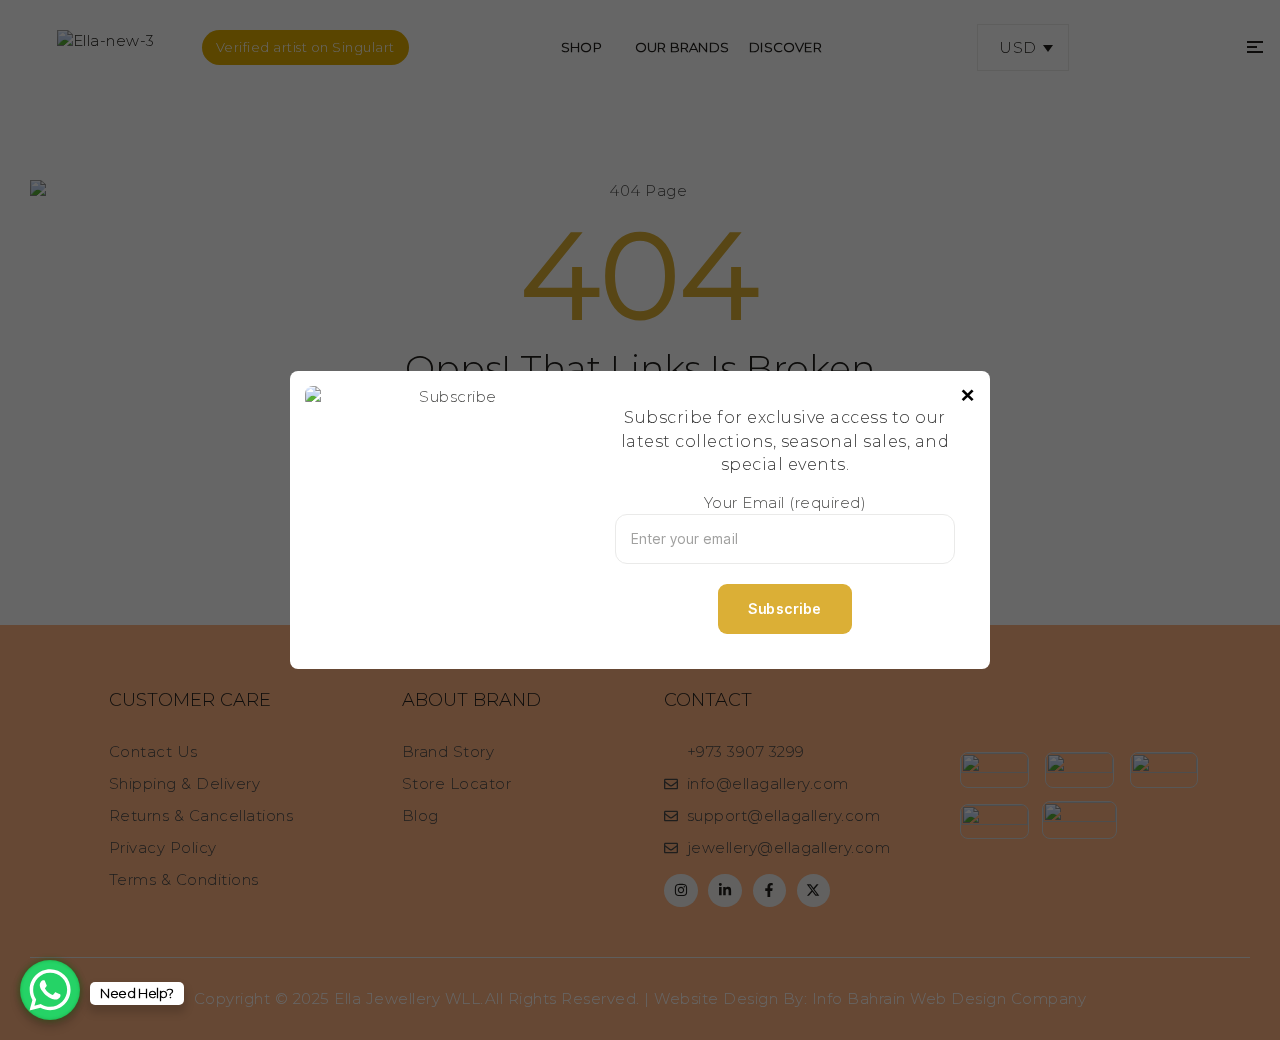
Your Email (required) (785, 502)
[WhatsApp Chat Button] (50, 990)
